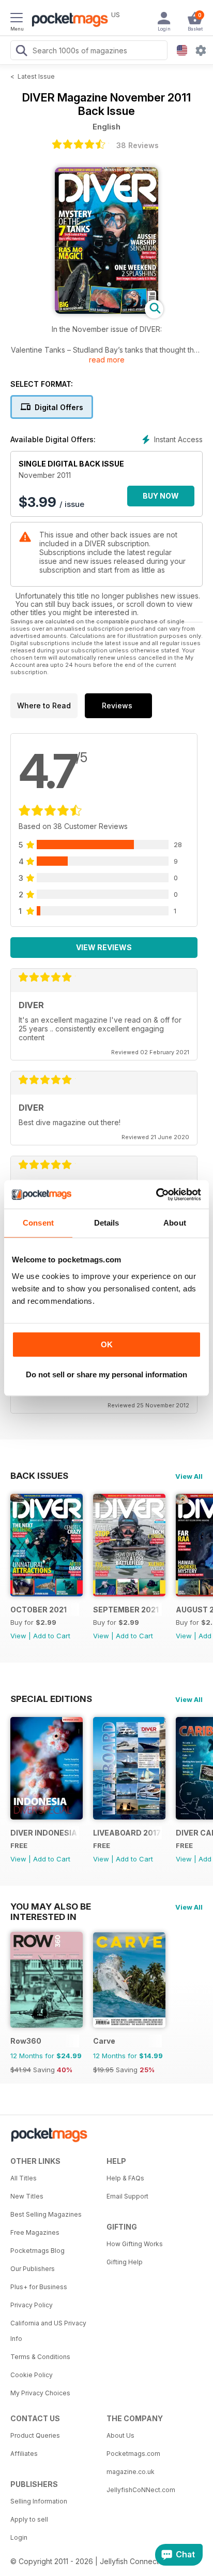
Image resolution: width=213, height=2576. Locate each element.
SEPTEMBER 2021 (126, 1610)
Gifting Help (125, 2262)
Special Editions (51, 1699)
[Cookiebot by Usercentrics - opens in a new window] (156, 1195)
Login (19, 2537)
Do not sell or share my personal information (106, 1374)
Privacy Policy (32, 2305)
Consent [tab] (38, 1223)
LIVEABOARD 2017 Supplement (127, 1833)
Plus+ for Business (39, 2287)
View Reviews (104, 947)
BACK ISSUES (39, 1476)
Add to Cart (52, 1636)
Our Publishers (33, 2269)
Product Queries (35, 2435)
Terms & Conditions (40, 2357)
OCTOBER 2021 (39, 1610)
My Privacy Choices (40, 2393)
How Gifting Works (135, 2244)
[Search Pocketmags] (21, 52)
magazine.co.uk (131, 2472)
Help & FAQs (125, 2178)
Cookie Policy (32, 2375)
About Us (120, 2435)
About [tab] (175, 1223)
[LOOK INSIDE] (106, 311)
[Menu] (17, 19)
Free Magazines (35, 2232)
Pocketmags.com (133, 2454)
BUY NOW (161, 496)
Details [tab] (107, 1223)
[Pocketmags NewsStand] (67, 21)
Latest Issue (36, 76)
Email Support (127, 2196)
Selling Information (39, 2501)
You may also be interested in (51, 1906)
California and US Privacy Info (48, 2331)
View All (189, 1476)
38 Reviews (138, 145)
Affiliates (24, 2454)
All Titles (24, 2178)
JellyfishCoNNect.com (141, 2490)
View (18, 1636)
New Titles (27, 2196)
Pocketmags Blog (37, 2251)
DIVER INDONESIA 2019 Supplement (45, 1833)
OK (107, 1344)
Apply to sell (29, 2519)
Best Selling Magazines (46, 2214)
